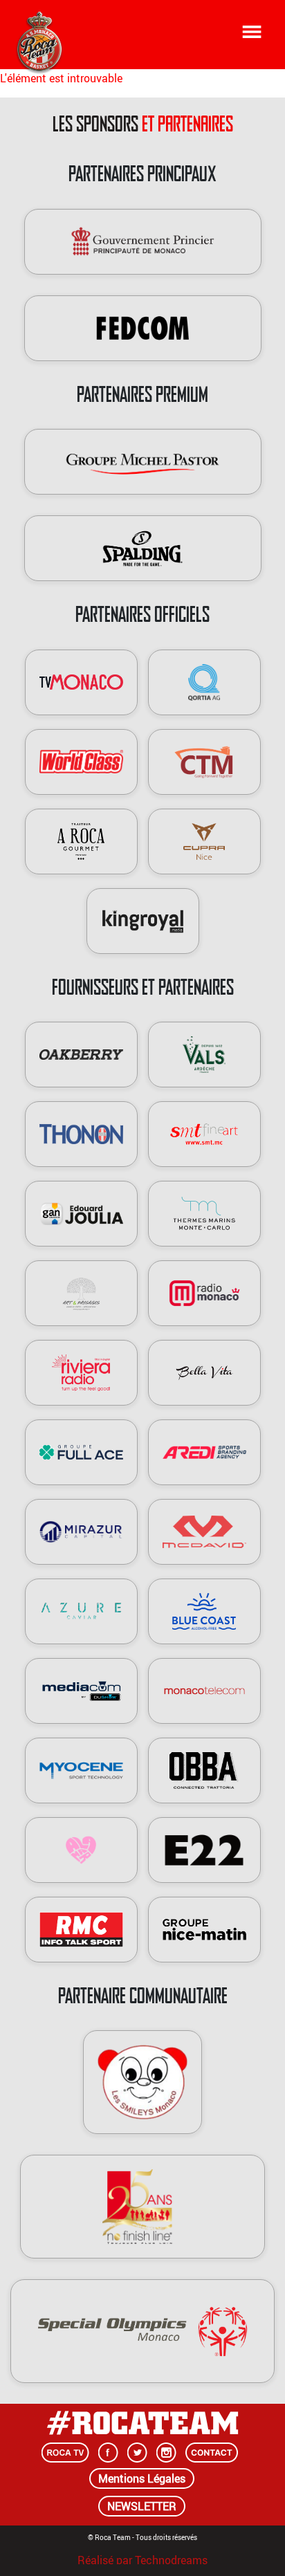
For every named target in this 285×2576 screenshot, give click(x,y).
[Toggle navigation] (252, 32)
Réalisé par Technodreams (142, 2558)
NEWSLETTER (142, 2506)
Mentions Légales (142, 2478)
